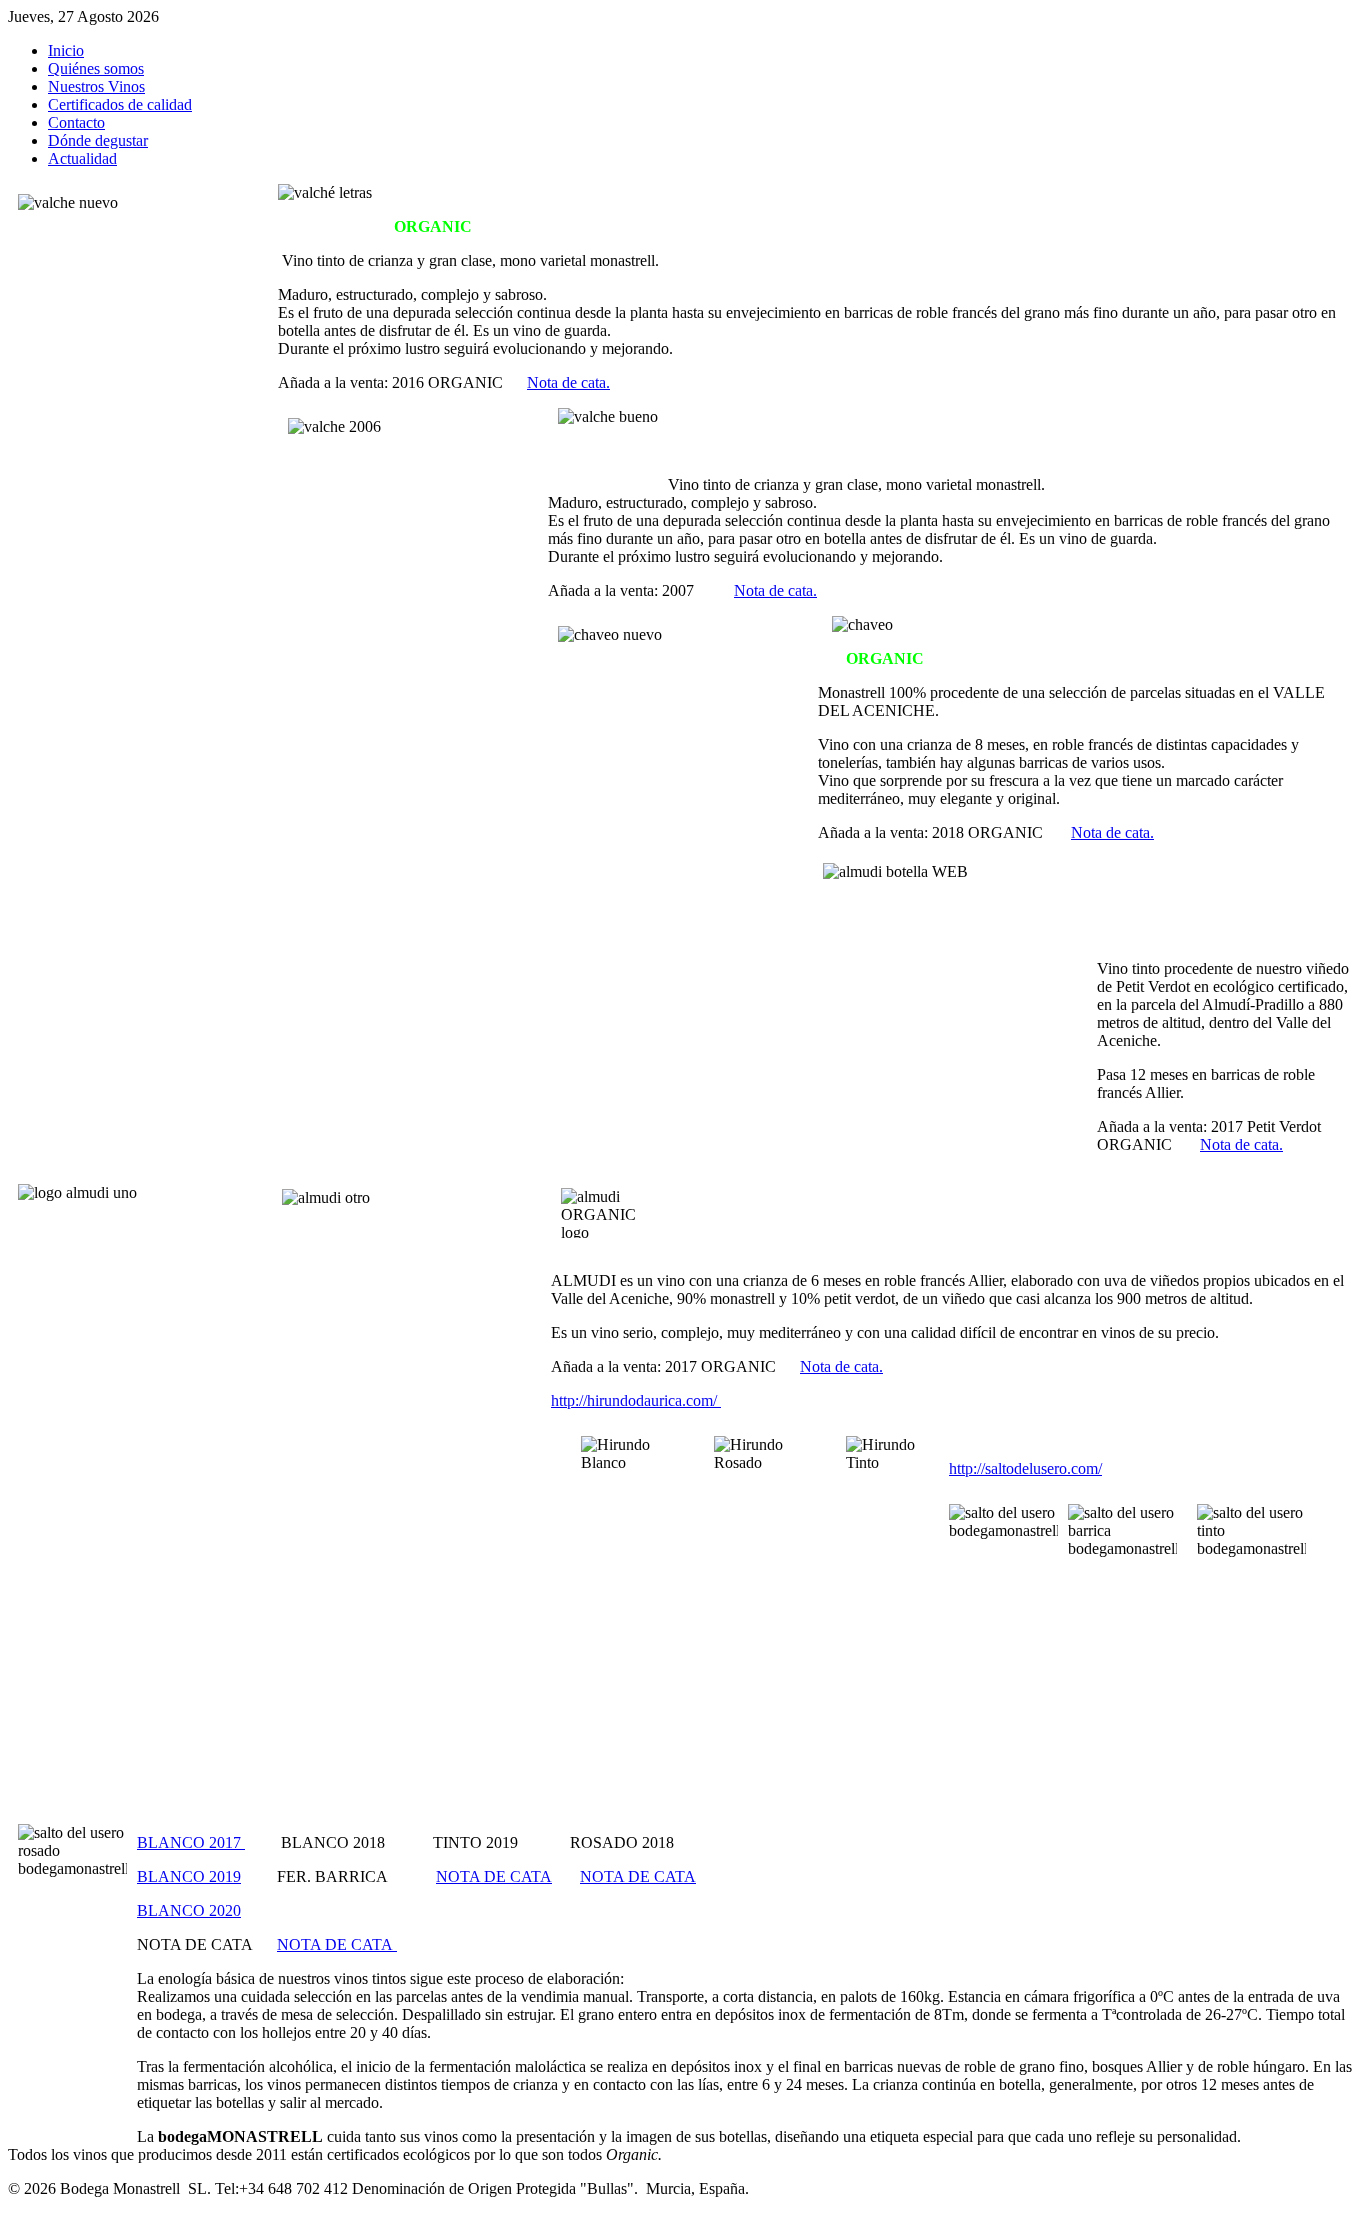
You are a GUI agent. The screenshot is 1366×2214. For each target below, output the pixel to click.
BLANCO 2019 (189, 1876)
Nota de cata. (568, 382)
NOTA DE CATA (494, 1876)
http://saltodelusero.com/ (1025, 1468)
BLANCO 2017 (191, 1842)
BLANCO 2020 (189, 1910)
